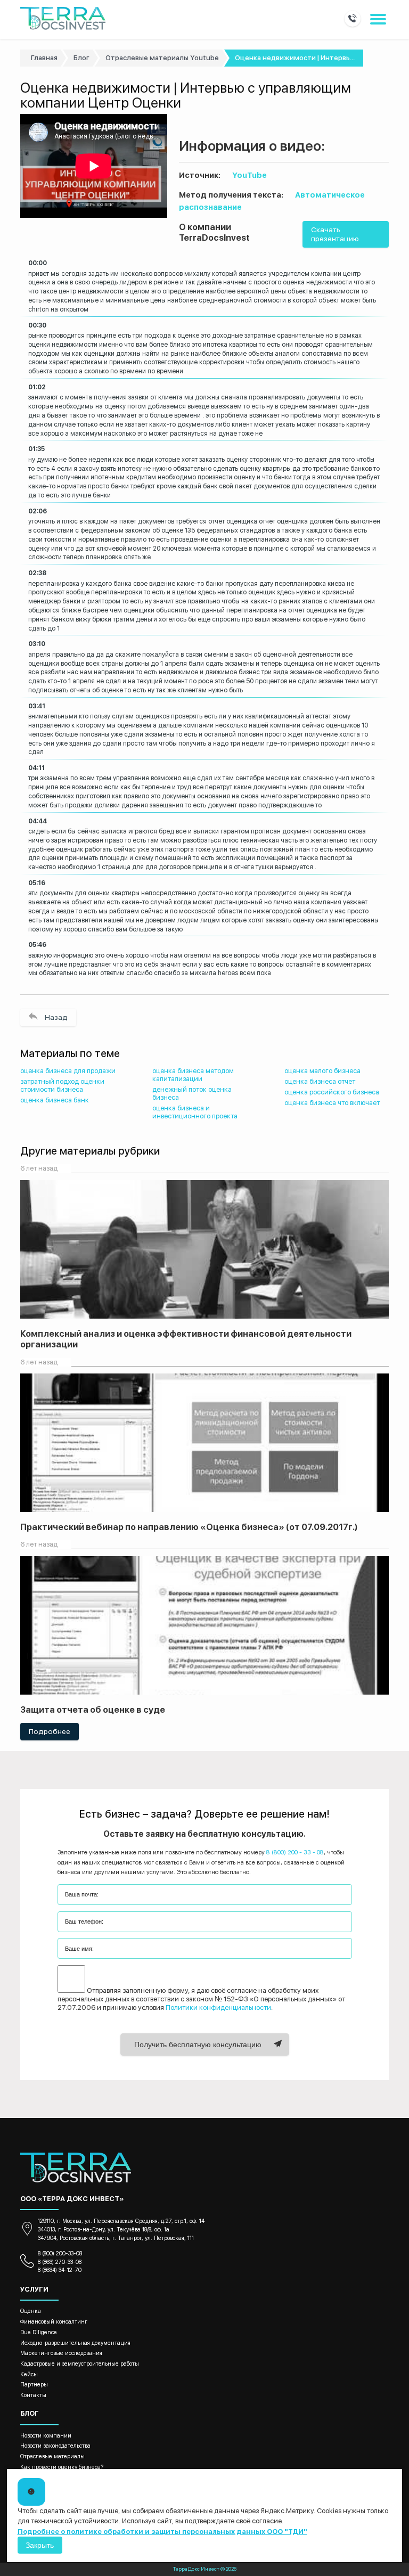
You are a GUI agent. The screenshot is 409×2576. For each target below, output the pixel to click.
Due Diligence (39, 2332)
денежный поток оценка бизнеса (192, 1093)
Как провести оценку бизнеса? (62, 2467)
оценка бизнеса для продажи (68, 1071)
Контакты (33, 2395)
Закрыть (40, 2545)
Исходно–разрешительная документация (75, 2343)
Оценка (31, 2311)
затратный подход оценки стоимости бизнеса (62, 1085)
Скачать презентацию (335, 234)
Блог (81, 58)
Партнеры (34, 2385)
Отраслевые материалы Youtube (162, 58)
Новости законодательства (55, 2446)
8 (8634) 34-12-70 (60, 2270)
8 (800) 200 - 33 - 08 (295, 1852)
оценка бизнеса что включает (332, 1103)
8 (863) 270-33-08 (60, 2262)
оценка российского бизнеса (332, 1092)
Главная (44, 58)
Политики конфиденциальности (218, 2007)
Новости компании (46, 2436)
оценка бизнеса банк (55, 1100)
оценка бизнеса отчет (320, 1081)
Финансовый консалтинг (54, 2322)
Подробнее (50, 1731)
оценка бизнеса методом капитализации (193, 1075)
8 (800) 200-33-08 (60, 2254)
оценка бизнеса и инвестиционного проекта (195, 1112)
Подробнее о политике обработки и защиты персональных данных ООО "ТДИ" (162, 2532)
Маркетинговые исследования (61, 2353)
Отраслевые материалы (52, 2456)
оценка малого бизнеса (322, 1071)
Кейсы (29, 2374)
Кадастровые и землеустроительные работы (80, 2364)
